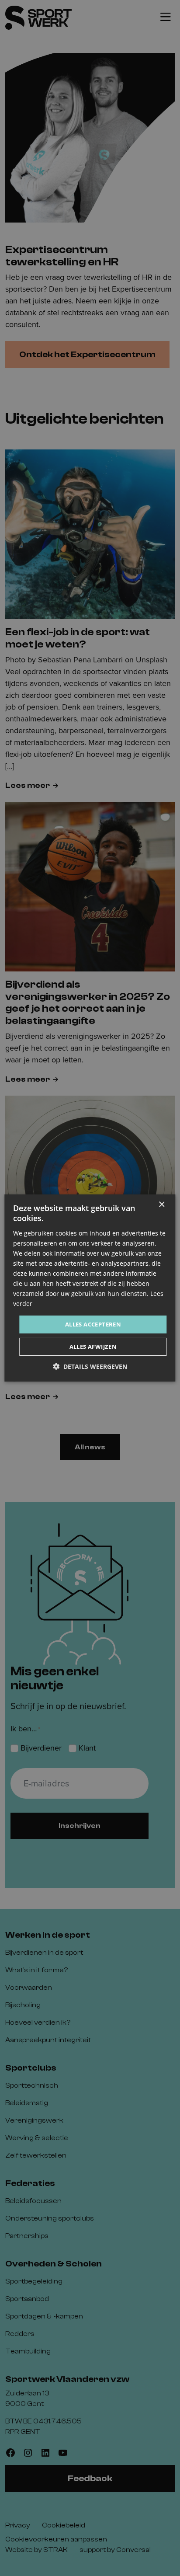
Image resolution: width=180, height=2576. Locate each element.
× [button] (161, 1205)
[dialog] (90, 1288)
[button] (90, 1366)
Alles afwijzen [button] (93, 1347)
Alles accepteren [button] (93, 1324)
